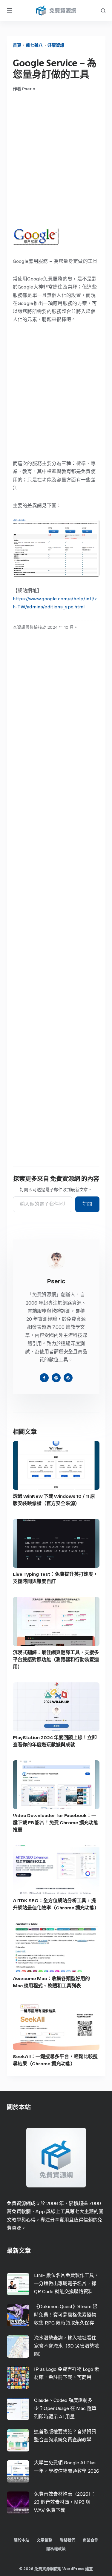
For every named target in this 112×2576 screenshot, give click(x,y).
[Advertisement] (56, 160)
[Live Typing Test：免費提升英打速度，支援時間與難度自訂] (56, 1543)
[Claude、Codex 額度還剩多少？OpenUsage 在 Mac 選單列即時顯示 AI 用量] (18, 2409)
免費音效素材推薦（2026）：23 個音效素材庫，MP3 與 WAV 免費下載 (65, 2502)
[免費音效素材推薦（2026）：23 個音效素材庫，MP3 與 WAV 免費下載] (18, 2503)
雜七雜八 (34, 45)
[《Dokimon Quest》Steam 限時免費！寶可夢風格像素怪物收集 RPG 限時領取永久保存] (18, 2315)
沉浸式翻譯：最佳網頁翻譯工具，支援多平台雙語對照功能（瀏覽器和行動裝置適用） (56, 1660)
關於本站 (22, 2540)
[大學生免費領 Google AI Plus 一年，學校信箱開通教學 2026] (18, 2471)
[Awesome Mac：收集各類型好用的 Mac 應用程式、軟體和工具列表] (56, 1948)
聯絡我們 (67, 2540)
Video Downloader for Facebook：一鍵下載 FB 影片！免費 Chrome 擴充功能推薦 (56, 1823)
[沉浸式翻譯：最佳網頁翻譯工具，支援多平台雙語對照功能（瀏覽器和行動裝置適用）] (56, 1621)
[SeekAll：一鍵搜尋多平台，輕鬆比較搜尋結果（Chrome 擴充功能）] (56, 2026)
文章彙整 (45, 2540)
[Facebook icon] (44, 1378)
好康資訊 (56, 45)
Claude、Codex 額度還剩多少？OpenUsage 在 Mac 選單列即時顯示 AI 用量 (65, 2408)
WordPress (73, 2569)
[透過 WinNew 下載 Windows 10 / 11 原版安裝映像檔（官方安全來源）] (56, 1465)
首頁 (17, 45)
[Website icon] (56, 1378)
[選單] (10, 10)
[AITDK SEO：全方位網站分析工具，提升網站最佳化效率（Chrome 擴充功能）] (56, 1870)
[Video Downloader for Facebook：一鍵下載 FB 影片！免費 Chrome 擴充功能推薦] (56, 1785)
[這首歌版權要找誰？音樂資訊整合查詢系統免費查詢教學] (18, 2440)
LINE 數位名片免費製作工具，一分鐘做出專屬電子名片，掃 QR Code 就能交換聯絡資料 (66, 2283)
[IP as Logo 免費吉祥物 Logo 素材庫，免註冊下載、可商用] (18, 2378)
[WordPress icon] (68, 1378)
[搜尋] (103, 11)
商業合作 (90, 2540)
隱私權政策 (56, 2549)
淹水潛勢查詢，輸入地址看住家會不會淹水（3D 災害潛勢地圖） (66, 2346)
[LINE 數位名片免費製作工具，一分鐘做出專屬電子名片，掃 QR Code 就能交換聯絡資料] (18, 2284)
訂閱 (87, 1204)
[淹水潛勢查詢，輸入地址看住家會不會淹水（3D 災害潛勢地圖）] (18, 2346)
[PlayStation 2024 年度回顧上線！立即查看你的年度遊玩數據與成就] (56, 1707)
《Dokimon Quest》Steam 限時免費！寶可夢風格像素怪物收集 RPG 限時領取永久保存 (66, 2315)
